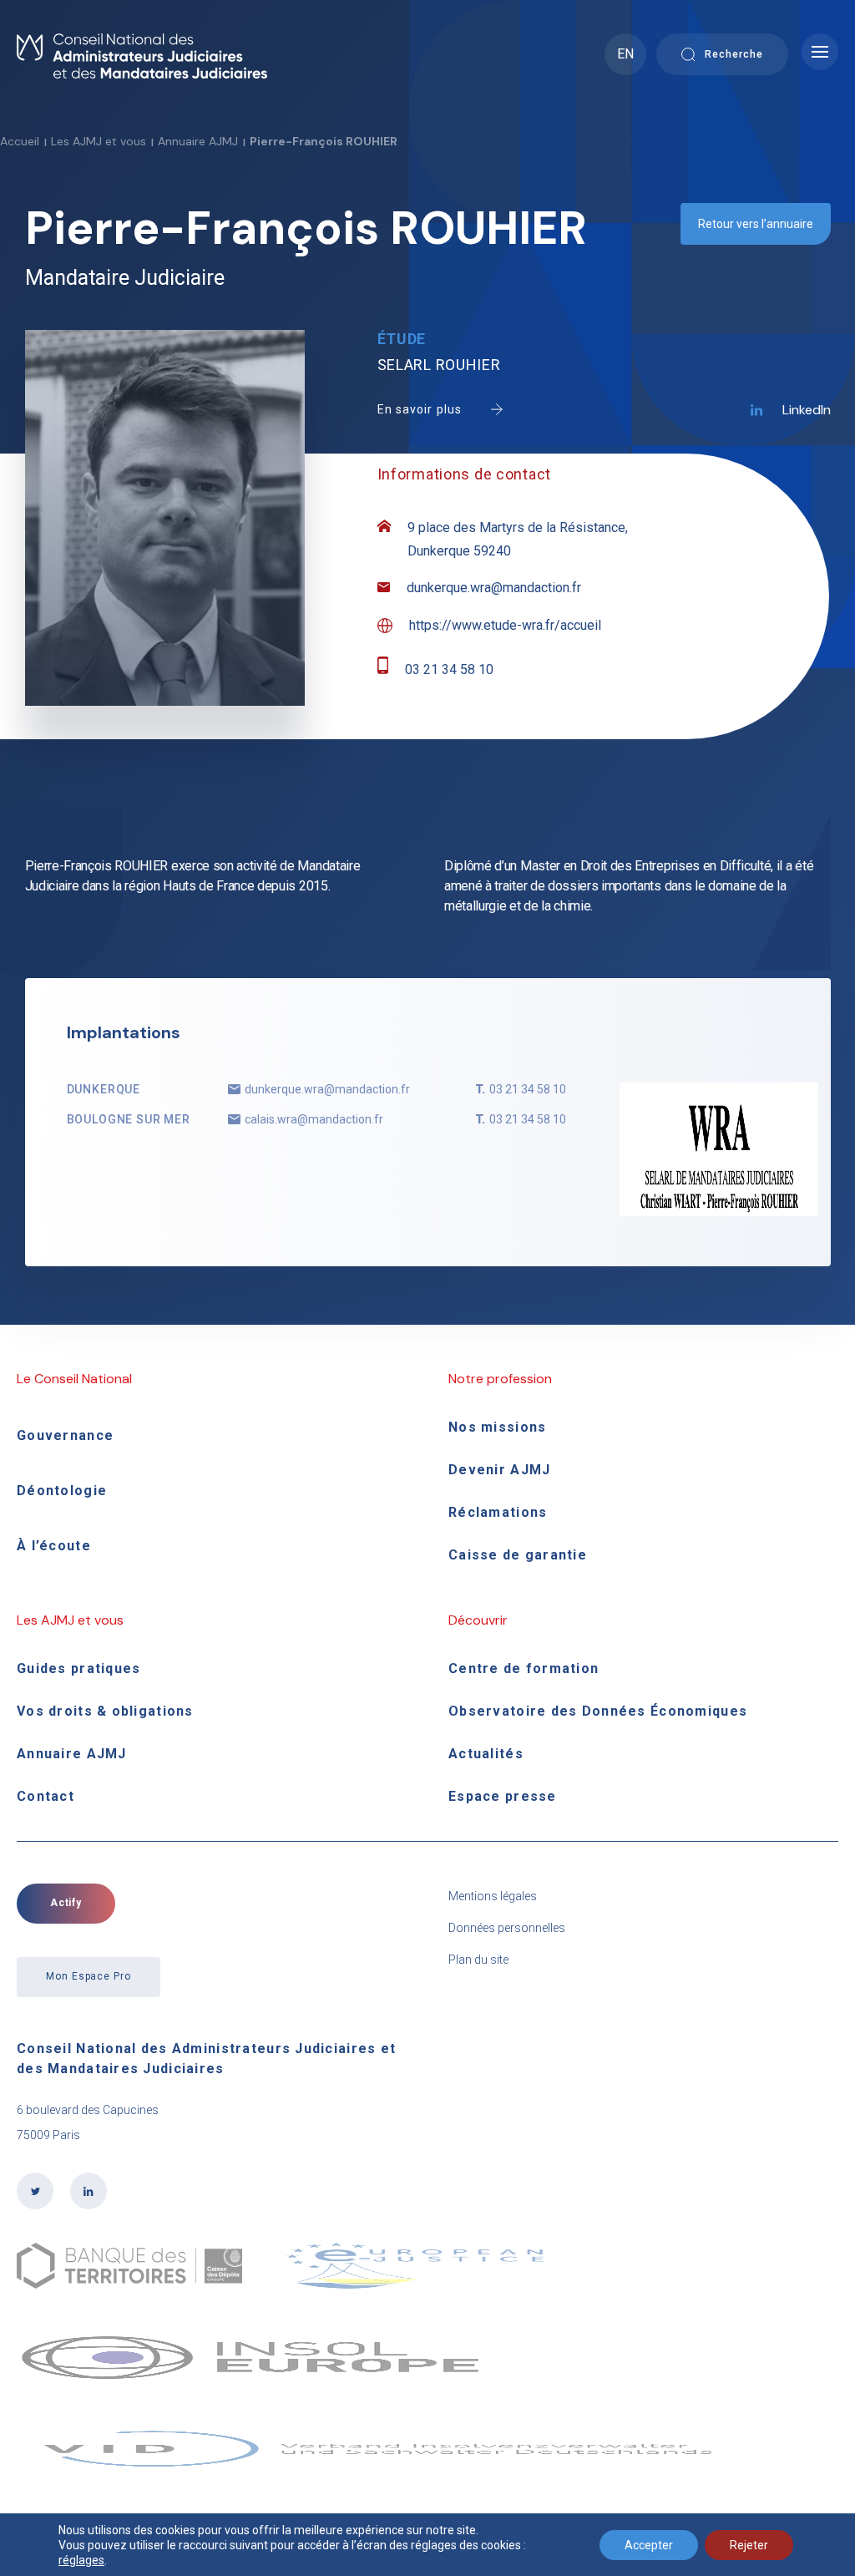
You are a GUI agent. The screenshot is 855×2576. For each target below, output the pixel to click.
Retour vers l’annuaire (756, 224)
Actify (66, 1903)
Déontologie (62, 1491)
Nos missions (497, 1427)
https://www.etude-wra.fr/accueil (505, 625)
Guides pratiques (78, 1668)
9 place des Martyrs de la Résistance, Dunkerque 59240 (518, 539)
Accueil (20, 141)
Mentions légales (493, 1896)
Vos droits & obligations (105, 1711)
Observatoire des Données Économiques (598, 1711)
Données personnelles (507, 1928)
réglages (81, 2560)
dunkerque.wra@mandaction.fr (494, 588)
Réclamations (498, 1512)
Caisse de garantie (518, 1555)
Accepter (649, 2545)
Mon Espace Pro (89, 1976)
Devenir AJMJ (499, 1470)
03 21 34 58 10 (449, 669)
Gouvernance (65, 1435)
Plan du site (478, 1960)
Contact (46, 1796)
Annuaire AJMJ (198, 141)
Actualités (486, 1754)
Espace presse (503, 1796)
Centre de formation (524, 1668)
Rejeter (749, 2545)
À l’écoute (54, 1546)
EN (625, 54)
